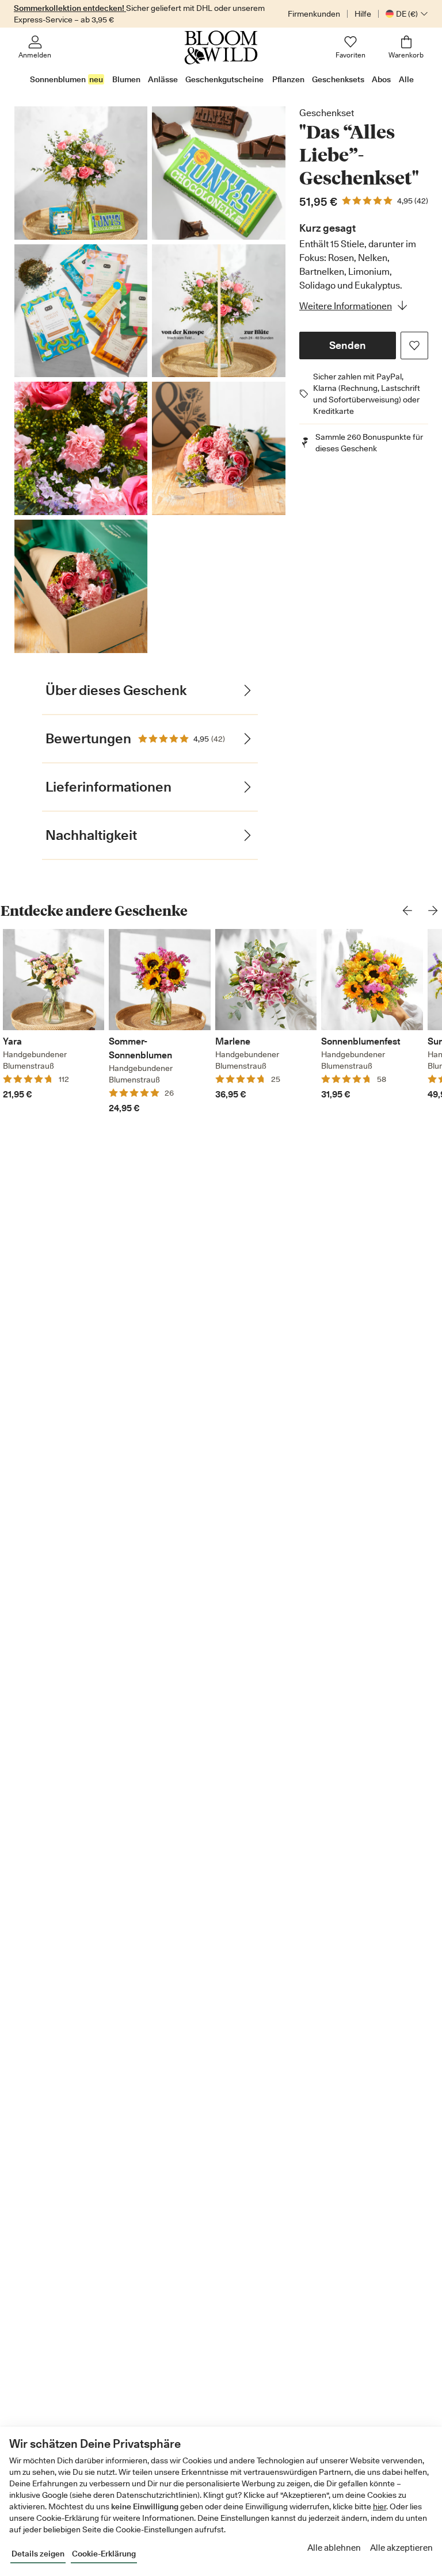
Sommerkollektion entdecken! (70, 8)
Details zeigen (38, 2554)
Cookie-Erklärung (104, 2554)
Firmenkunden (314, 14)
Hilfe (363, 14)
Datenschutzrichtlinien (157, 2495)
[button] (348, 345)
